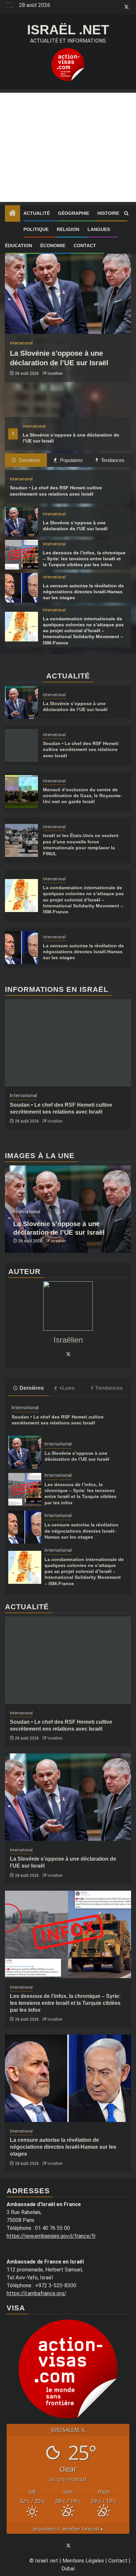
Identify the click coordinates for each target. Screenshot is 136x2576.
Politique (36, 229)
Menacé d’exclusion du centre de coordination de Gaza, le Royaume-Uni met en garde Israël (83, 796)
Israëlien (55, 374)
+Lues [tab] (67, 1388)
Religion (68, 229)
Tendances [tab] (112, 460)
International (34, 426)
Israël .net (68, 30)
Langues (99, 229)
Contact (85, 245)
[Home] (13, 214)
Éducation (18, 245)
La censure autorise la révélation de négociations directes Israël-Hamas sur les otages (83, 592)
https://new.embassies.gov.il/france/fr (51, 2236)
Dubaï (68, 2569)
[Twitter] (68, 1354)
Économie (53, 245)
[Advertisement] (68, 147)
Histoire (108, 213)
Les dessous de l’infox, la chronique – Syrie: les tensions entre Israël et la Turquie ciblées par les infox (84, 559)
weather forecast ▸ (68, 2529)
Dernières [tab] (29, 460)
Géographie (74, 213)
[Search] (126, 213)
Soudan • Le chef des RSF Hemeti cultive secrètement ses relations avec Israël (81, 749)
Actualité (37, 213)
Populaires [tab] (71, 460)
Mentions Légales (83, 2561)
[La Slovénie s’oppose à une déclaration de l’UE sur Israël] (68, 290)
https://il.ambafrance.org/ (36, 2293)
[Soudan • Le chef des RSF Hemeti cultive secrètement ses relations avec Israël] (21, 745)
